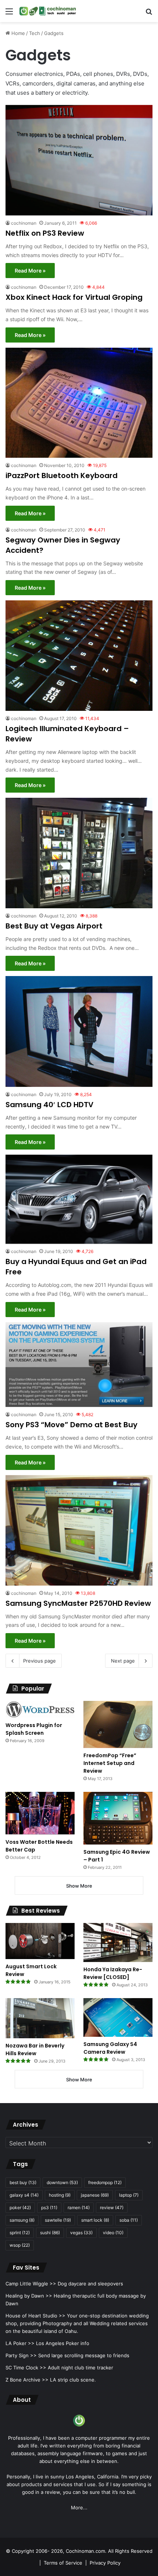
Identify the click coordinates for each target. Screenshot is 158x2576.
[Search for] (149, 14)
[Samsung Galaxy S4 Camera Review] (118, 2017)
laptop (129, 2195)
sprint (20, 2233)
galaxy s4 (24, 2195)
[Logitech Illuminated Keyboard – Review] (79, 656)
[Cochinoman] (48, 11)
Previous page (39, 1661)
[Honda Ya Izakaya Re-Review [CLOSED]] (118, 1942)
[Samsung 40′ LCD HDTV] (79, 1031)
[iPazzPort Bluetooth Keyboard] (79, 403)
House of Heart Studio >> (35, 2316)
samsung (22, 2220)
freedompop (105, 2182)
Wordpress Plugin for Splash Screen (34, 1729)
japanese (95, 2195)
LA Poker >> (20, 2343)
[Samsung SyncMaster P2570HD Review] (79, 1530)
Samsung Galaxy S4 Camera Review (110, 2048)
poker (20, 2208)
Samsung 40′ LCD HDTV (49, 1105)
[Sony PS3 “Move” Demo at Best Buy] (79, 1365)
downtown (62, 2182)
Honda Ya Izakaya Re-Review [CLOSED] (113, 1973)
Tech (35, 33)
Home (17, 33)
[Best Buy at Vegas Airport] (79, 853)
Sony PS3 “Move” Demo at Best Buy (71, 1425)
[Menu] (9, 14)
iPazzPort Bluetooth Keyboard (62, 475)
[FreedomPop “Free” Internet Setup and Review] (118, 1724)
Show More (79, 1886)
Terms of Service (63, 2563)
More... (79, 2507)
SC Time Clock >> (26, 2368)
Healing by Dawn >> (29, 2296)
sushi (50, 2233)
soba (129, 2220)
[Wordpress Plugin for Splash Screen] (40, 1709)
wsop (20, 2245)
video (113, 2233)
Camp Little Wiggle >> (31, 2284)
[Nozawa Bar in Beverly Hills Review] (40, 2018)
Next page (123, 1661)
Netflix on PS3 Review (45, 233)
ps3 (49, 2208)
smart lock (95, 2220)
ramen (79, 2208)
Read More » (30, 271)
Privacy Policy (105, 2563)
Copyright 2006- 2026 (37, 2551)
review (112, 2208)
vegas (81, 2233)
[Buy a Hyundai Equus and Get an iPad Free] (79, 1199)
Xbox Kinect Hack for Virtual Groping (74, 297)
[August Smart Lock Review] (40, 1941)
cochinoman (24, 223)
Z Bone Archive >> (27, 2380)
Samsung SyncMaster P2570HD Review (78, 1603)
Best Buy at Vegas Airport (54, 926)
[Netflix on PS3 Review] (79, 160)
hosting (60, 2195)
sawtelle (58, 2220)
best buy (23, 2182)
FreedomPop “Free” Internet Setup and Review (110, 1763)
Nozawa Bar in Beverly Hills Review (35, 2049)
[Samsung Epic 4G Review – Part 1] (118, 1818)
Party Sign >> (21, 2355)
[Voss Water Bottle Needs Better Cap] (40, 1813)
